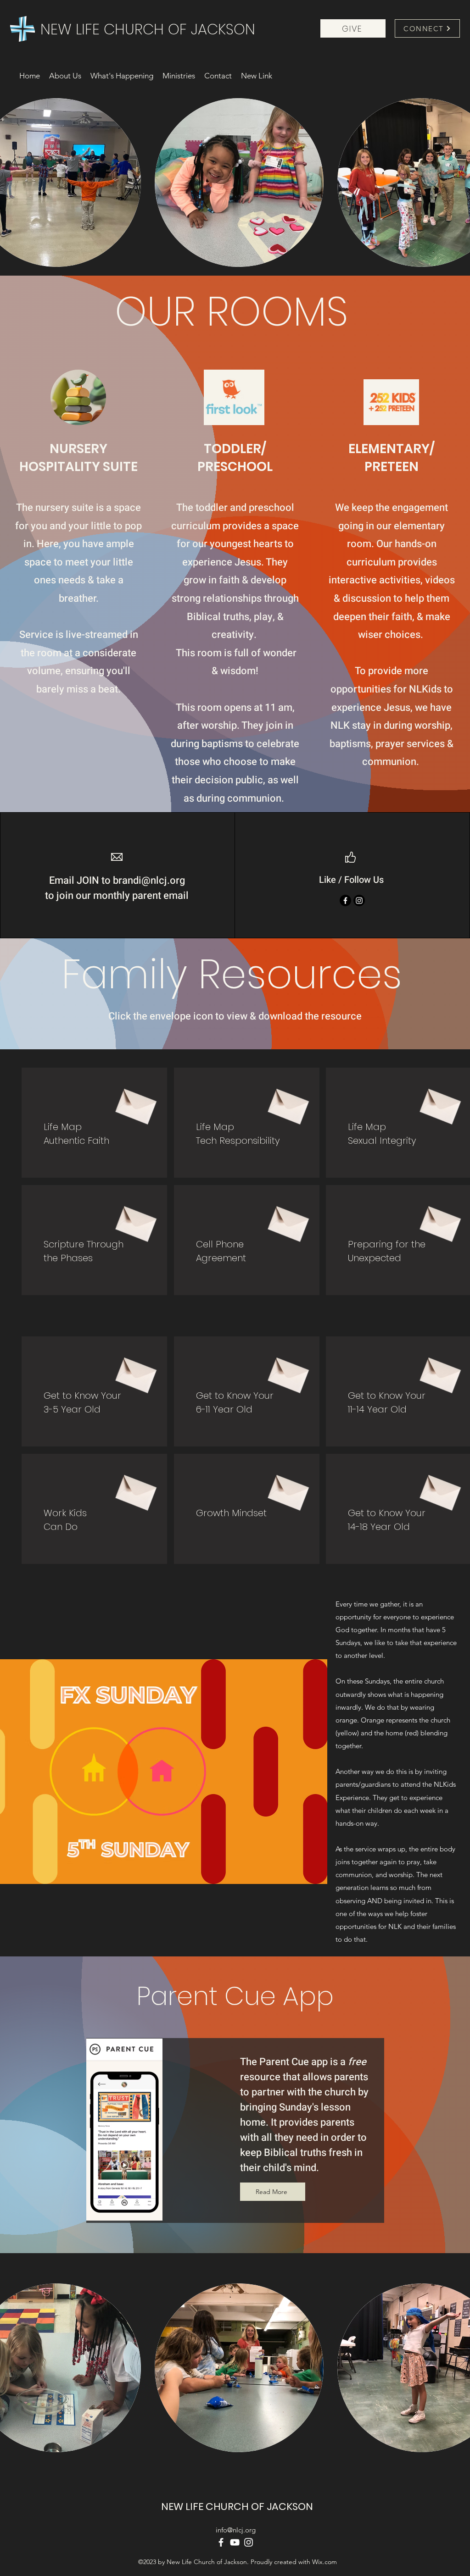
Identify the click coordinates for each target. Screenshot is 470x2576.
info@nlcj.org (236, 2530)
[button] (65, 76)
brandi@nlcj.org (149, 881)
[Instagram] (359, 900)
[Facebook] (345, 900)
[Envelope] (137, 1103)
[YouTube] (235, 2542)
